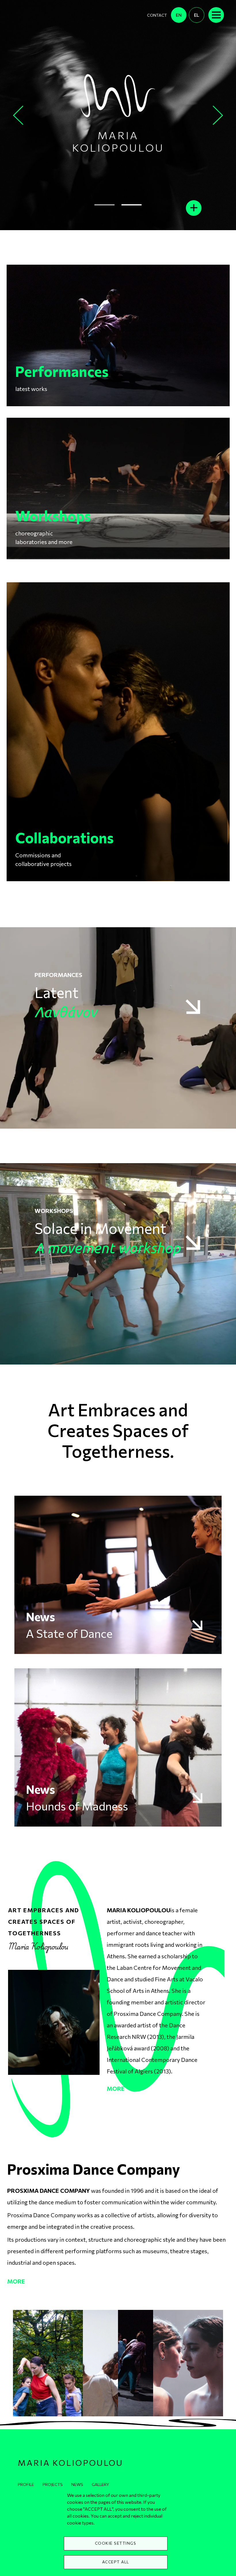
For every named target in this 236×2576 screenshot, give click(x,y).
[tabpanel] (118, 115)
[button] (48, 2362)
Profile (26, 2484)
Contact (157, 15)
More (116, 2088)
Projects (53, 2484)
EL (197, 15)
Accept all (116, 2562)
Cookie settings (116, 2543)
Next (219, 115)
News (77, 2484)
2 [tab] (132, 205)
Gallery (100, 2484)
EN (179, 15)
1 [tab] (105, 205)
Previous (19, 115)
